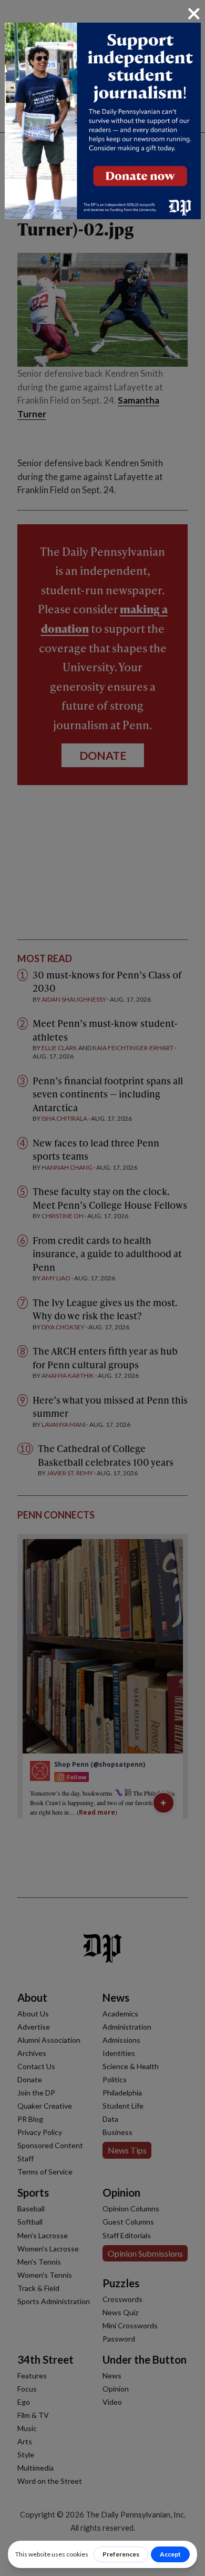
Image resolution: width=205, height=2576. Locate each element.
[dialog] (102, 1288)
